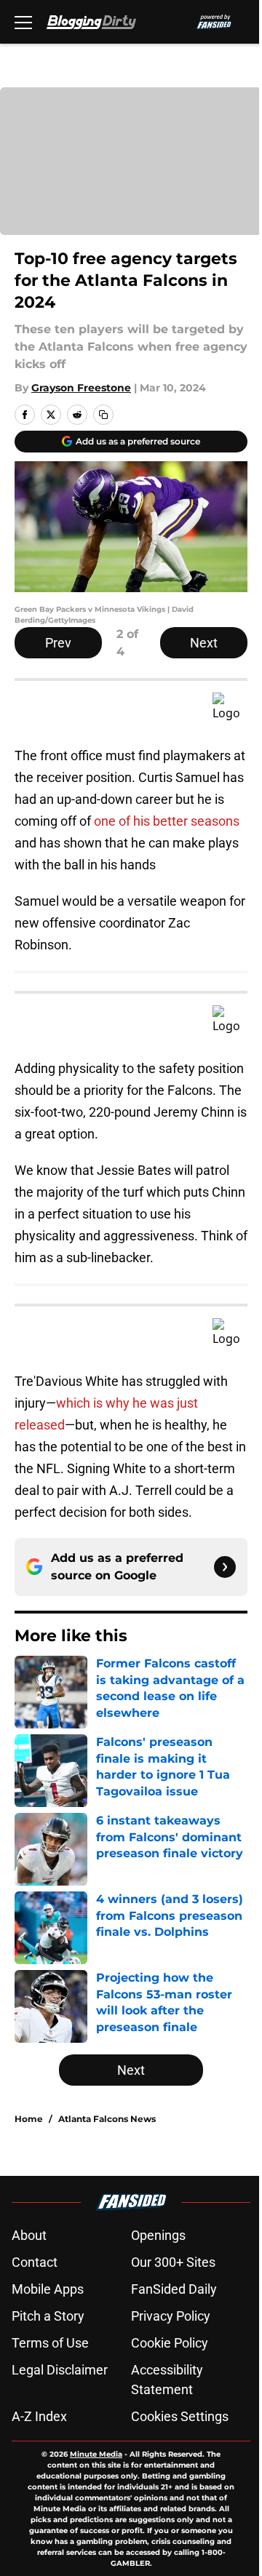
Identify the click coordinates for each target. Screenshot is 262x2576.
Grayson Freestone (81, 388)
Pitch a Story (48, 2316)
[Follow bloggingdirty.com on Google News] (225, 1567)
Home (29, 2119)
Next (204, 643)
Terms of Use (50, 2343)
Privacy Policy (171, 2316)
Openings (158, 2235)
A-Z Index (39, 2416)
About (29, 2235)
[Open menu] (23, 22)
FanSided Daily (174, 2289)
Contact (35, 2262)
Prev (58, 643)
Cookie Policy (170, 2343)
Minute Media (96, 2454)
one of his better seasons (165, 821)
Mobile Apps (48, 2289)
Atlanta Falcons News (107, 2119)
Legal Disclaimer (60, 2370)
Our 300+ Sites (173, 2262)
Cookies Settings (180, 2416)
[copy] (103, 415)
